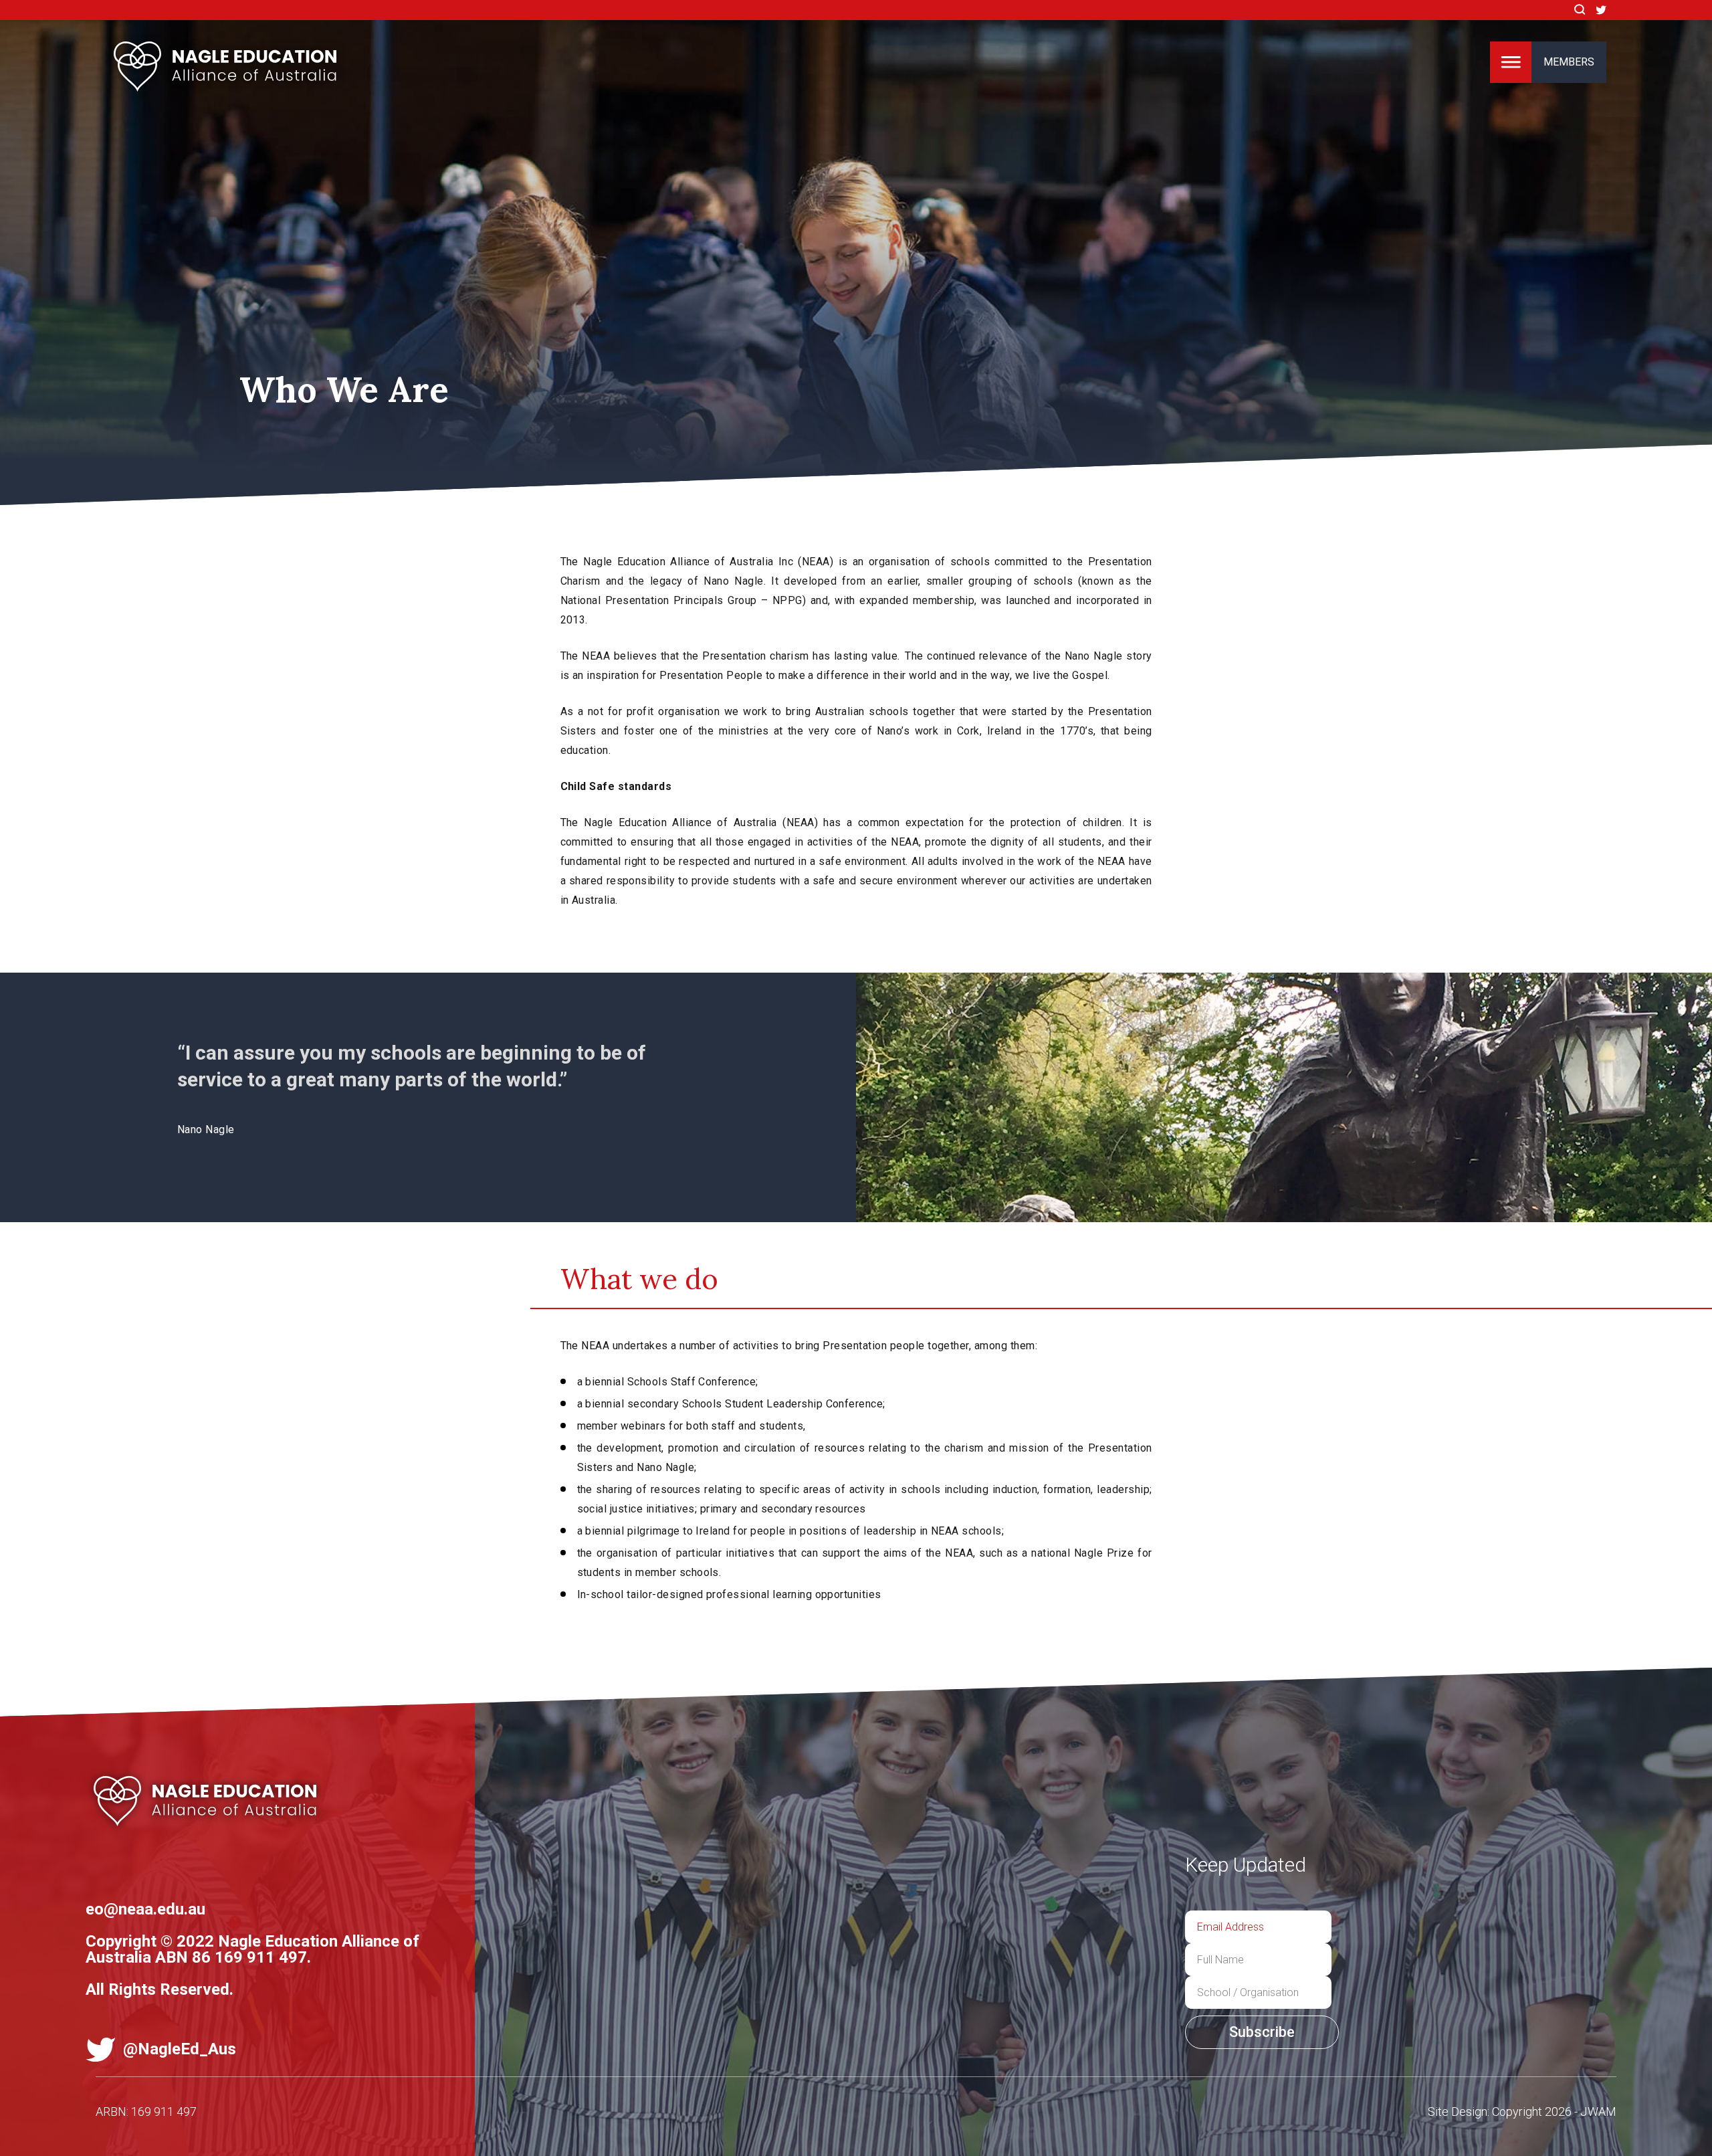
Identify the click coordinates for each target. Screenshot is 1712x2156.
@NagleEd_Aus (178, 2049)
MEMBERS (1569, 62)
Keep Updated (1246, 1865)
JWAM (1598, 2112)
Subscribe (1262, 2032)
